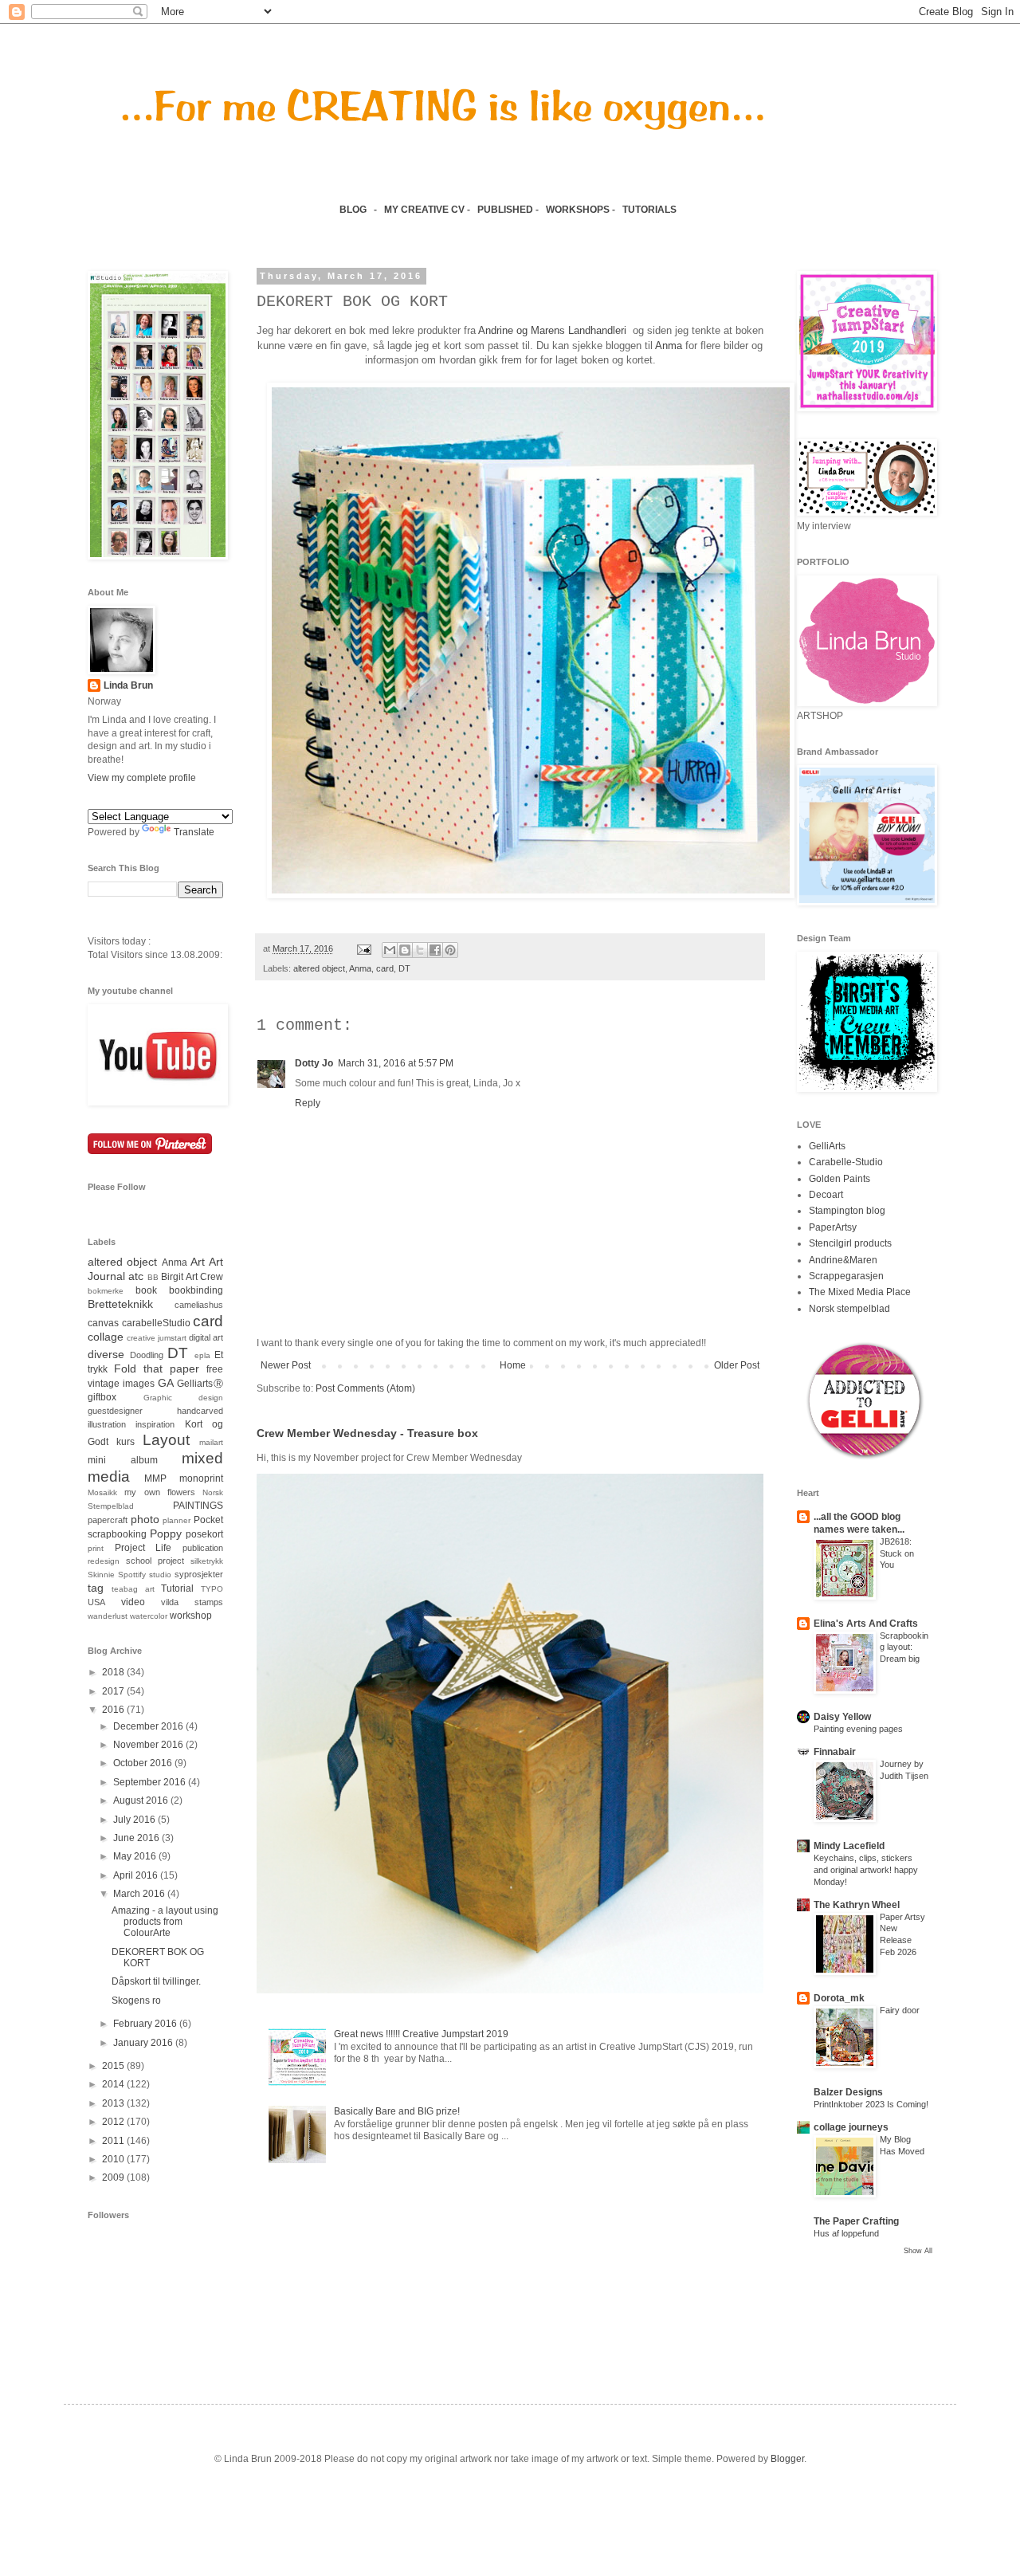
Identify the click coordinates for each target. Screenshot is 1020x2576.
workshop (191, 1616)
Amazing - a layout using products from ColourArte (165, 1922)
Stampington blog (847, 1211)
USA (96, 1602)
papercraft (108, 1520)
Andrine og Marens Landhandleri (554, 330)
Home (513, 1365)
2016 (114, 1710)
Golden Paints (840, 1179)
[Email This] (390, 950)
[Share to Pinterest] (450, 950)
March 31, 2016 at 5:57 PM (396, 1063)
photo (145, 1519)
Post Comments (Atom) (365, 1388)
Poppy (166, 1533)
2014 (114, 2084)
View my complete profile (142, 778)
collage (106, 1337)
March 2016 (140, 1894)
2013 (114, 2103)
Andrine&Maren (843, 1260)
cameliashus (199, 1305)
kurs (126, 1442)
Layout (166, 1440)
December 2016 (149, 1726)
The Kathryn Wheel (857, 1905)
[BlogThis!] (405, 950)
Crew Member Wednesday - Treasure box (367, 1433)
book (146, 1290)
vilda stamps (192, 1602)
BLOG (353, 210)
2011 (114, 2141)
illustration (107, 1424)
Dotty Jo (314, 1063)
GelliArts (827, 1146)
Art (198, 1262)
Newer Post (286, 1365)
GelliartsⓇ (200, 1384)
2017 (114, 1691)
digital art (206, 1337)
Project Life (143, 1548)
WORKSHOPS (578, 210)
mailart (211, 1442)
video (133, 1602)
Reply (308, 1103)
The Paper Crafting (856, 2221)
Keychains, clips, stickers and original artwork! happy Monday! (866, 1870)
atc (136, 1276)
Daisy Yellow (842, 1717)
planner (177, 1520)
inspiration (155, 1424)
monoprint (201, 1478)
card (385, 968)
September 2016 (151, 1782)
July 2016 (135, 1820)
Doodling (147, 1355)
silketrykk (207, 1561)
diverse (106, 1354)
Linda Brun (128, 685)
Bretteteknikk (120, 1304)
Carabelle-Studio (846, 1162)
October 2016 (144, 1763)
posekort (204, 1534)
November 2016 (149, 1745)
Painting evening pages (858, 1729)
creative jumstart (157, 1338)
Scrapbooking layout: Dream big (904, 1647)
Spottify (132, 1575)
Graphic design (184, 1398)
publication (203, 1548)
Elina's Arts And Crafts (866, 1624)
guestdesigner (115, 1411)
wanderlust (108, 1616)
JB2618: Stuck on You (897, 1553)
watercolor (149, 1616)
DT (404, 968)
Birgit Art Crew (192, 1277)
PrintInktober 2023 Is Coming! (871, 2104)
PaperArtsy (833, 1227)
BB (153, 1277)
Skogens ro (136, 2001)
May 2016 (136, 1856)
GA (166, 1383)
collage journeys (851, 2127)
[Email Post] (363, 948)
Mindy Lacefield (849, 1846)
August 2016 (142, 1800)
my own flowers (160, 1492)
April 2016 (137, 1875)
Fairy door (900, 2010)
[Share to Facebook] (435, 950)
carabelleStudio (156, 1323)
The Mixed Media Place (860, 1292)
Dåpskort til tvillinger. (156, 1981)
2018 (114, 1672)
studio (160, 1575)
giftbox (102, 1397)
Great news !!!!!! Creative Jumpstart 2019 (421, 2034)
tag (96, 1588)
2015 (114, 2066)
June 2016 (137, 1838)
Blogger (787, 2459)
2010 (114, 2159)
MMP (155, 1478)
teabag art (133, 1589)
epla (202, 1355)
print (96, 1548)
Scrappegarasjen (846, 1276)
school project (155, 1561)
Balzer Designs (848, 2092)
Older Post (737, 1365)
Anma (669, 346)
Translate (194, 832)
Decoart (826, 1195)
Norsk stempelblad (849, 1309)
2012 (114, 2122)
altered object (319, 968)
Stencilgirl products (850, 1243)
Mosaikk (102, 1492)
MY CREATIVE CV (424, 210)
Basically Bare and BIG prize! (397, 2111)
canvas (103, 1323)
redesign (104, 1561)
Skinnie (101, 1575)
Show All (918, 2251)
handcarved (200, 1411)
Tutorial (177, 1588)
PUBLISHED (505, 210)
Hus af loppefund (846, 2233)
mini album (123, 1460)
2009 (114, 2177)
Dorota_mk (839, 1998)
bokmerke (106, 1291)
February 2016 (146, 2024)
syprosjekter (199, 1574)
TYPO (212, 1589)
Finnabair (835, 1752)
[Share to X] (420, 950)
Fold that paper (157, 1368)
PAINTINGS (198, 1506)
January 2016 (144, 2043)
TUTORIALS (651, 210)
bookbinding (196, 1290)
